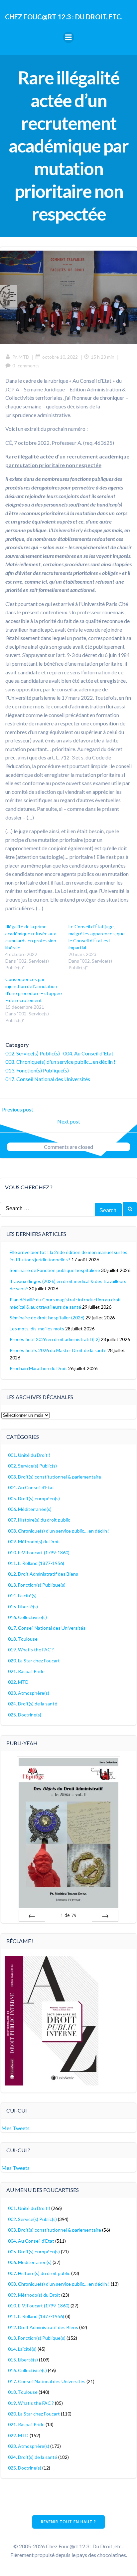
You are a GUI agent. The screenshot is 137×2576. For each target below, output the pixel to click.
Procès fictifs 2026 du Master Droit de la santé (58, 1350)
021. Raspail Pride (26, 1671)
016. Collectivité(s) (27, 1617)
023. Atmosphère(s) (29, 1693)
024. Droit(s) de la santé (33, 1704)
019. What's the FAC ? (31, 1650)
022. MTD (18, 1682)
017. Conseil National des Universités (48, 1079)
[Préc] (32, 1916)
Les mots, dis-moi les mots (37, 1329)
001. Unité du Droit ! (29, 1455)
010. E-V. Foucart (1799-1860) (39, 1552)
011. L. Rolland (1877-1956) (36, 1563)
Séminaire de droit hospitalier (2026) (47, 1318)
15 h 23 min (103, 357)
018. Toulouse (23, 1639)
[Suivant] (105, 1916)
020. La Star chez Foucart (34, 1661)
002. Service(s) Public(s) (33, 1053)
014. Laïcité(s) (22, 1595)
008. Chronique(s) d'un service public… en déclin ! (59, 1531)
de (68, 1915)
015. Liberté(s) (23, 1606)
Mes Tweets (15, 2128)
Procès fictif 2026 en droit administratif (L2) (55, 1339)
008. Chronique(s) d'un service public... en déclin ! (60, 1062)
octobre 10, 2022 (60, 357)
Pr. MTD (21, 357)
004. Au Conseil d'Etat (88, 1053)
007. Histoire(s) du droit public (39, 1520)
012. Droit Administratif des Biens (43, 1574)
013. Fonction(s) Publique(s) (37, 1070)
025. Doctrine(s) (25, 1715)
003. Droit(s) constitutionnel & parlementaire (55, 1477)
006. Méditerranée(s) (30, 1509)
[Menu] (68, 37)
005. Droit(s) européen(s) (34, 1498)
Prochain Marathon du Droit (38, 1368)
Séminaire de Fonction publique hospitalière (55, 1270)
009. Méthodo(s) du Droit (34, 1541)
